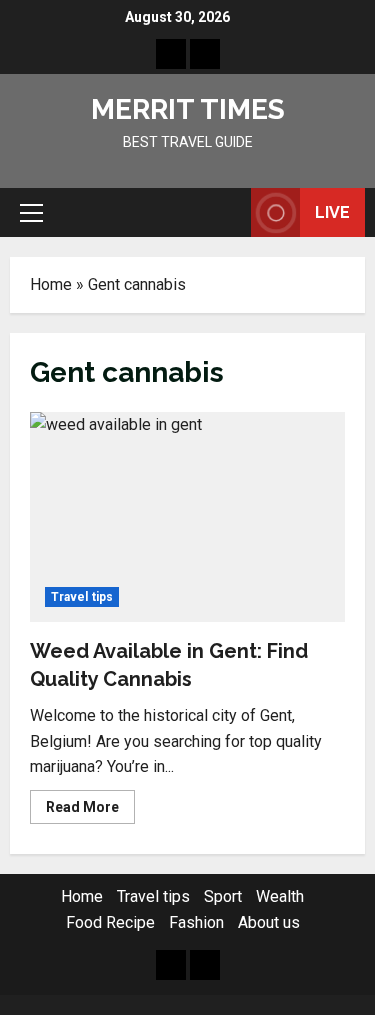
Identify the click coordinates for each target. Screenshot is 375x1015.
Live (332, 212)
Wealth (280, 896)
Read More (90, 811)
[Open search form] (226, 213)
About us (269, 922)
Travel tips (82, 597)
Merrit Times (188, 109)
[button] (31, 213)
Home (51, 284)
